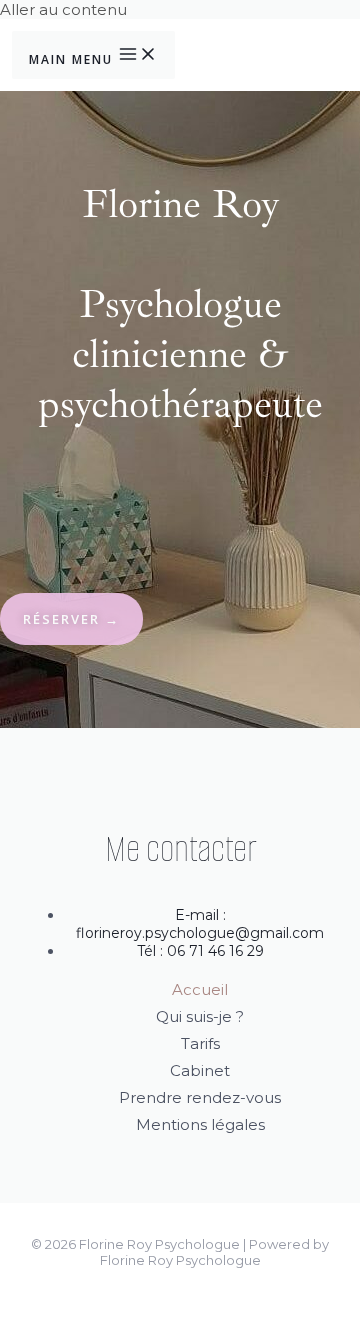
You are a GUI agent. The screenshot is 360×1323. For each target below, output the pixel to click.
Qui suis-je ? (200, 1016)
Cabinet (200, 1070)
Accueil (200, 989)
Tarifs (200, 1043)
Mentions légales (200, 1124)
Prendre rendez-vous (200, 1097)
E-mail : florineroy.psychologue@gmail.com (200, 924)
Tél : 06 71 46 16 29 (200, 951)
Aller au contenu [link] (63, 9)
